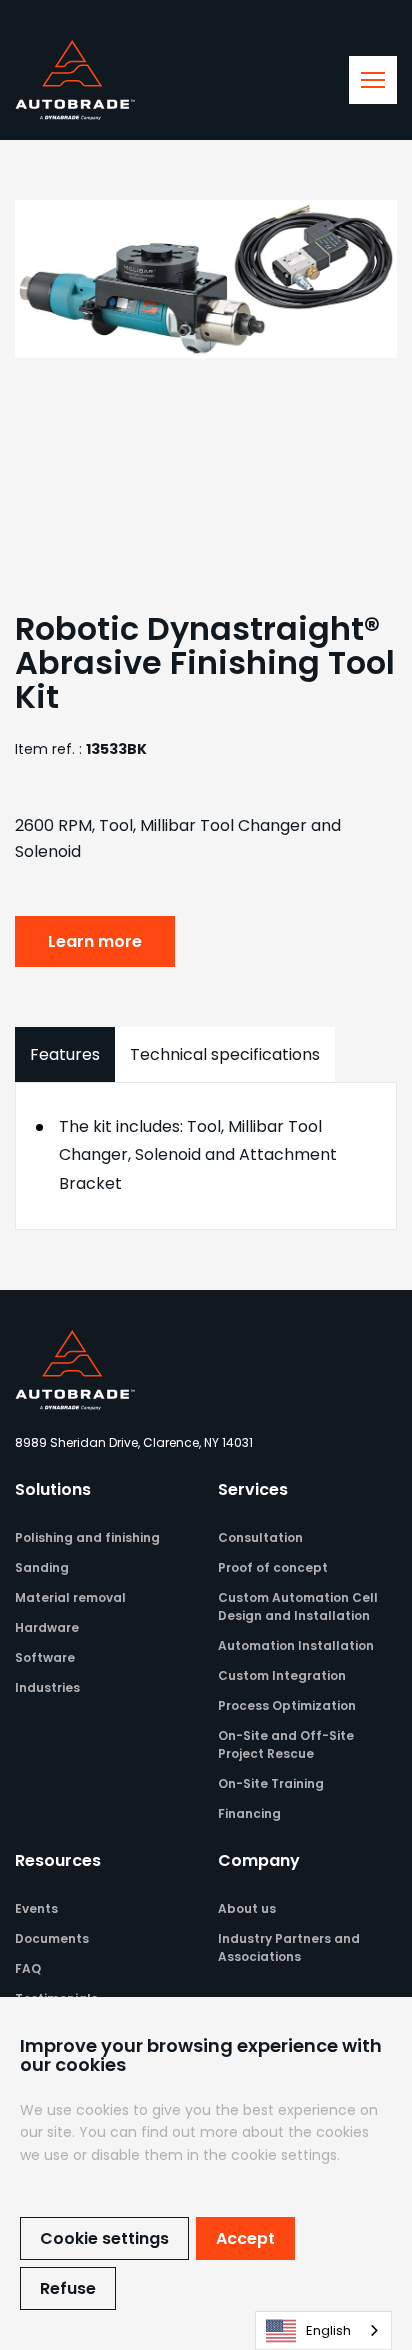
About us (247, 1908)
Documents (52, 1938)
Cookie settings (104, 2238)
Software (45, 1657)
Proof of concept (273, 1567)
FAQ (28, 1968)
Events (36, 1908)
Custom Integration (282, 1675)
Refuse (68, 2288)
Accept (245, 2238)
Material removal (70, 1597)
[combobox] (323, 2330)
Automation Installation (296, 1645)
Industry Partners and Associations (289, 1947)
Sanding (42, 1567)
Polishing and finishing (87, 1537)
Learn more (95, 941)
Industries (47, 1687)
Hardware (47, 1627)
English (328, 2330)
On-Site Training (271, 1783)
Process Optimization (287, 1705)
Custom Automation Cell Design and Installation (298, 1606)
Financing (249, 1813)
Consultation (260, 1537)
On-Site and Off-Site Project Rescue (286, 1744)
